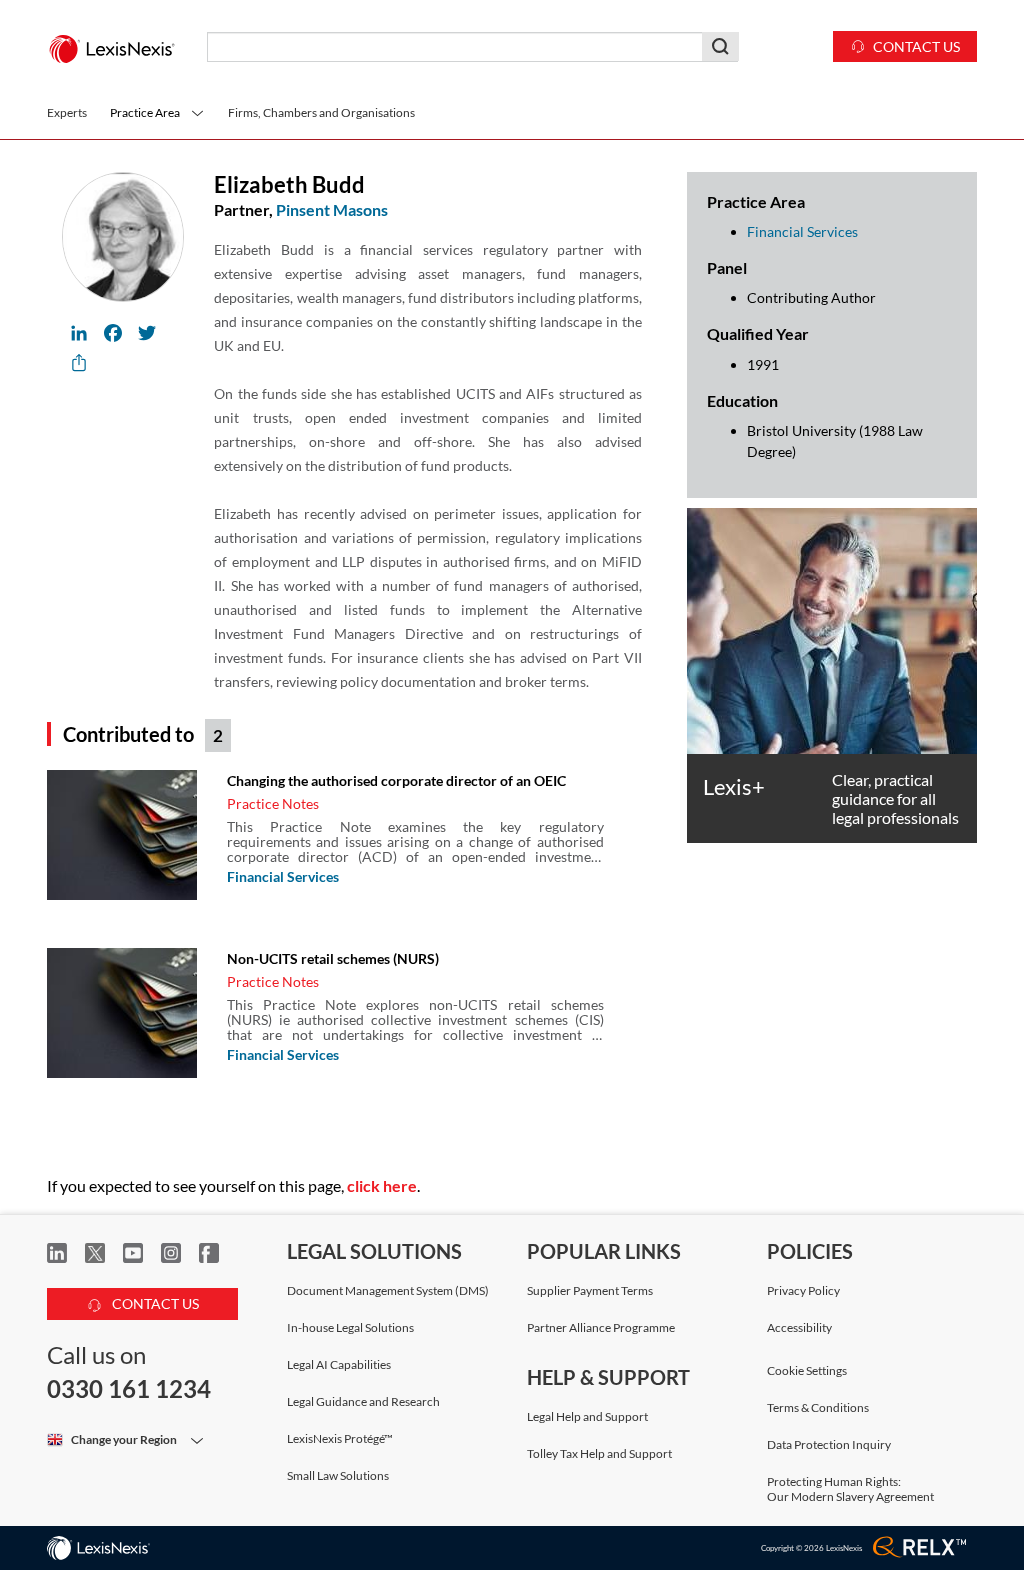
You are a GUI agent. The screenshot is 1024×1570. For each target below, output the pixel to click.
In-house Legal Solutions (350, 1327)
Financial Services (283, 876)
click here (382, 1185)
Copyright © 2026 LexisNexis (811, 1548)
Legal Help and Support (587, 1416)
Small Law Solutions (338, 1475)
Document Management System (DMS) (388, 1290)
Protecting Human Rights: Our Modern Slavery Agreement (850, 1489)
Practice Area (145, 112)
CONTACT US (154, 1303)
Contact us (916, 46)
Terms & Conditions (818, 1407)
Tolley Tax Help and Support (599, 1453)
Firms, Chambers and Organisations (321, 112)
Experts (67, 112)
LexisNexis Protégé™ (340, 1438)
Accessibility (799, 1327)
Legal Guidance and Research (363, 1401)
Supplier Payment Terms (590, 1290)
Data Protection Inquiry (829, 1444)
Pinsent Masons (332, 209)
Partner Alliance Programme (601, 1327)
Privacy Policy (803, 1290)
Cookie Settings (807, 1371)
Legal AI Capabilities (339, 1364)
